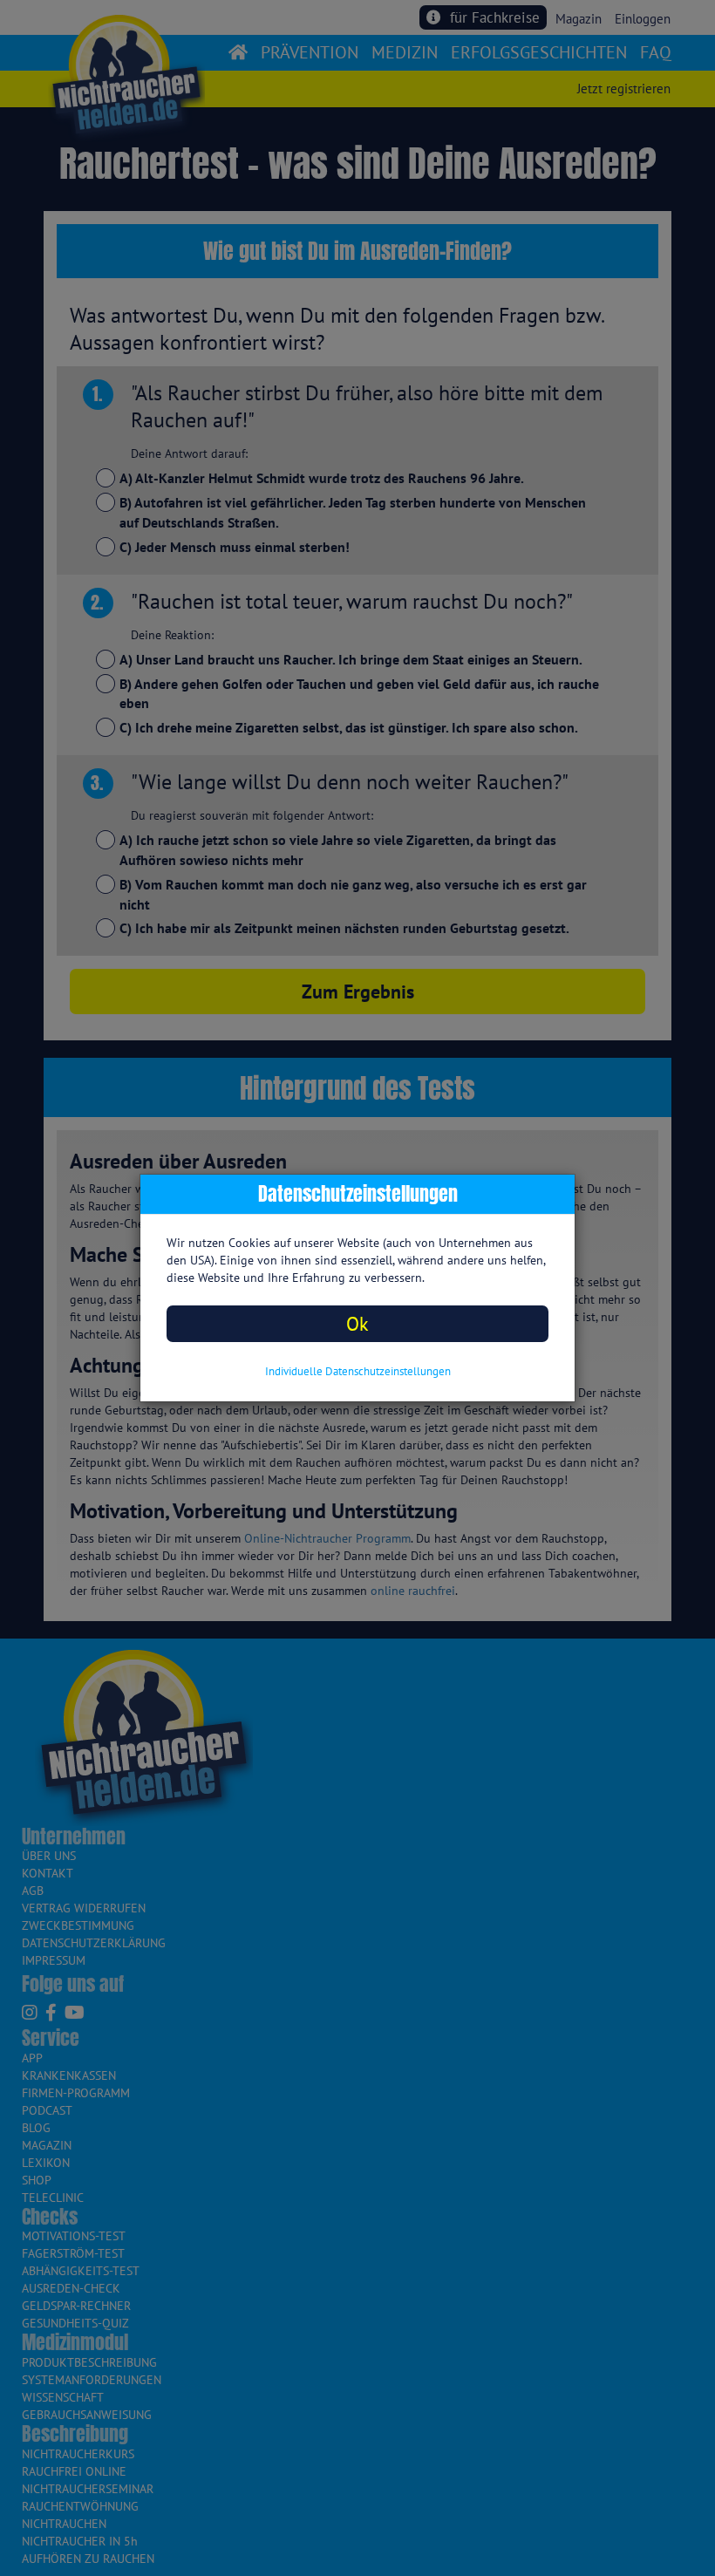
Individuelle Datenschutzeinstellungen (358, 1371)
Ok (357, 1323)
